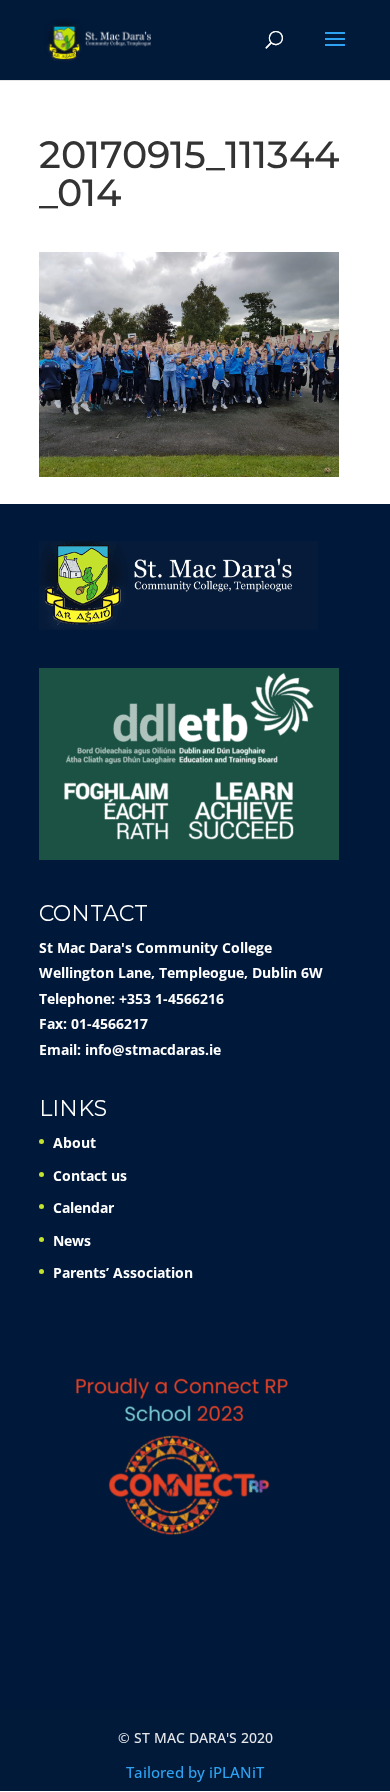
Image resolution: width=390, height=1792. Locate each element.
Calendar (83, 1207)
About (74, 1142)
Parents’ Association (123, 1272)
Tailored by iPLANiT (195, 1772)
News (72, 1240)
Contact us (90, 1175)
